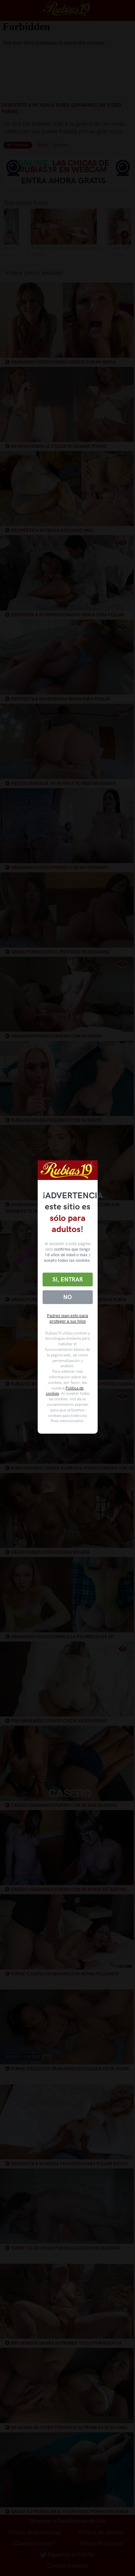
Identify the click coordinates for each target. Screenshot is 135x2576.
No (67, 1297)
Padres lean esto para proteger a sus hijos (67, 1318)
